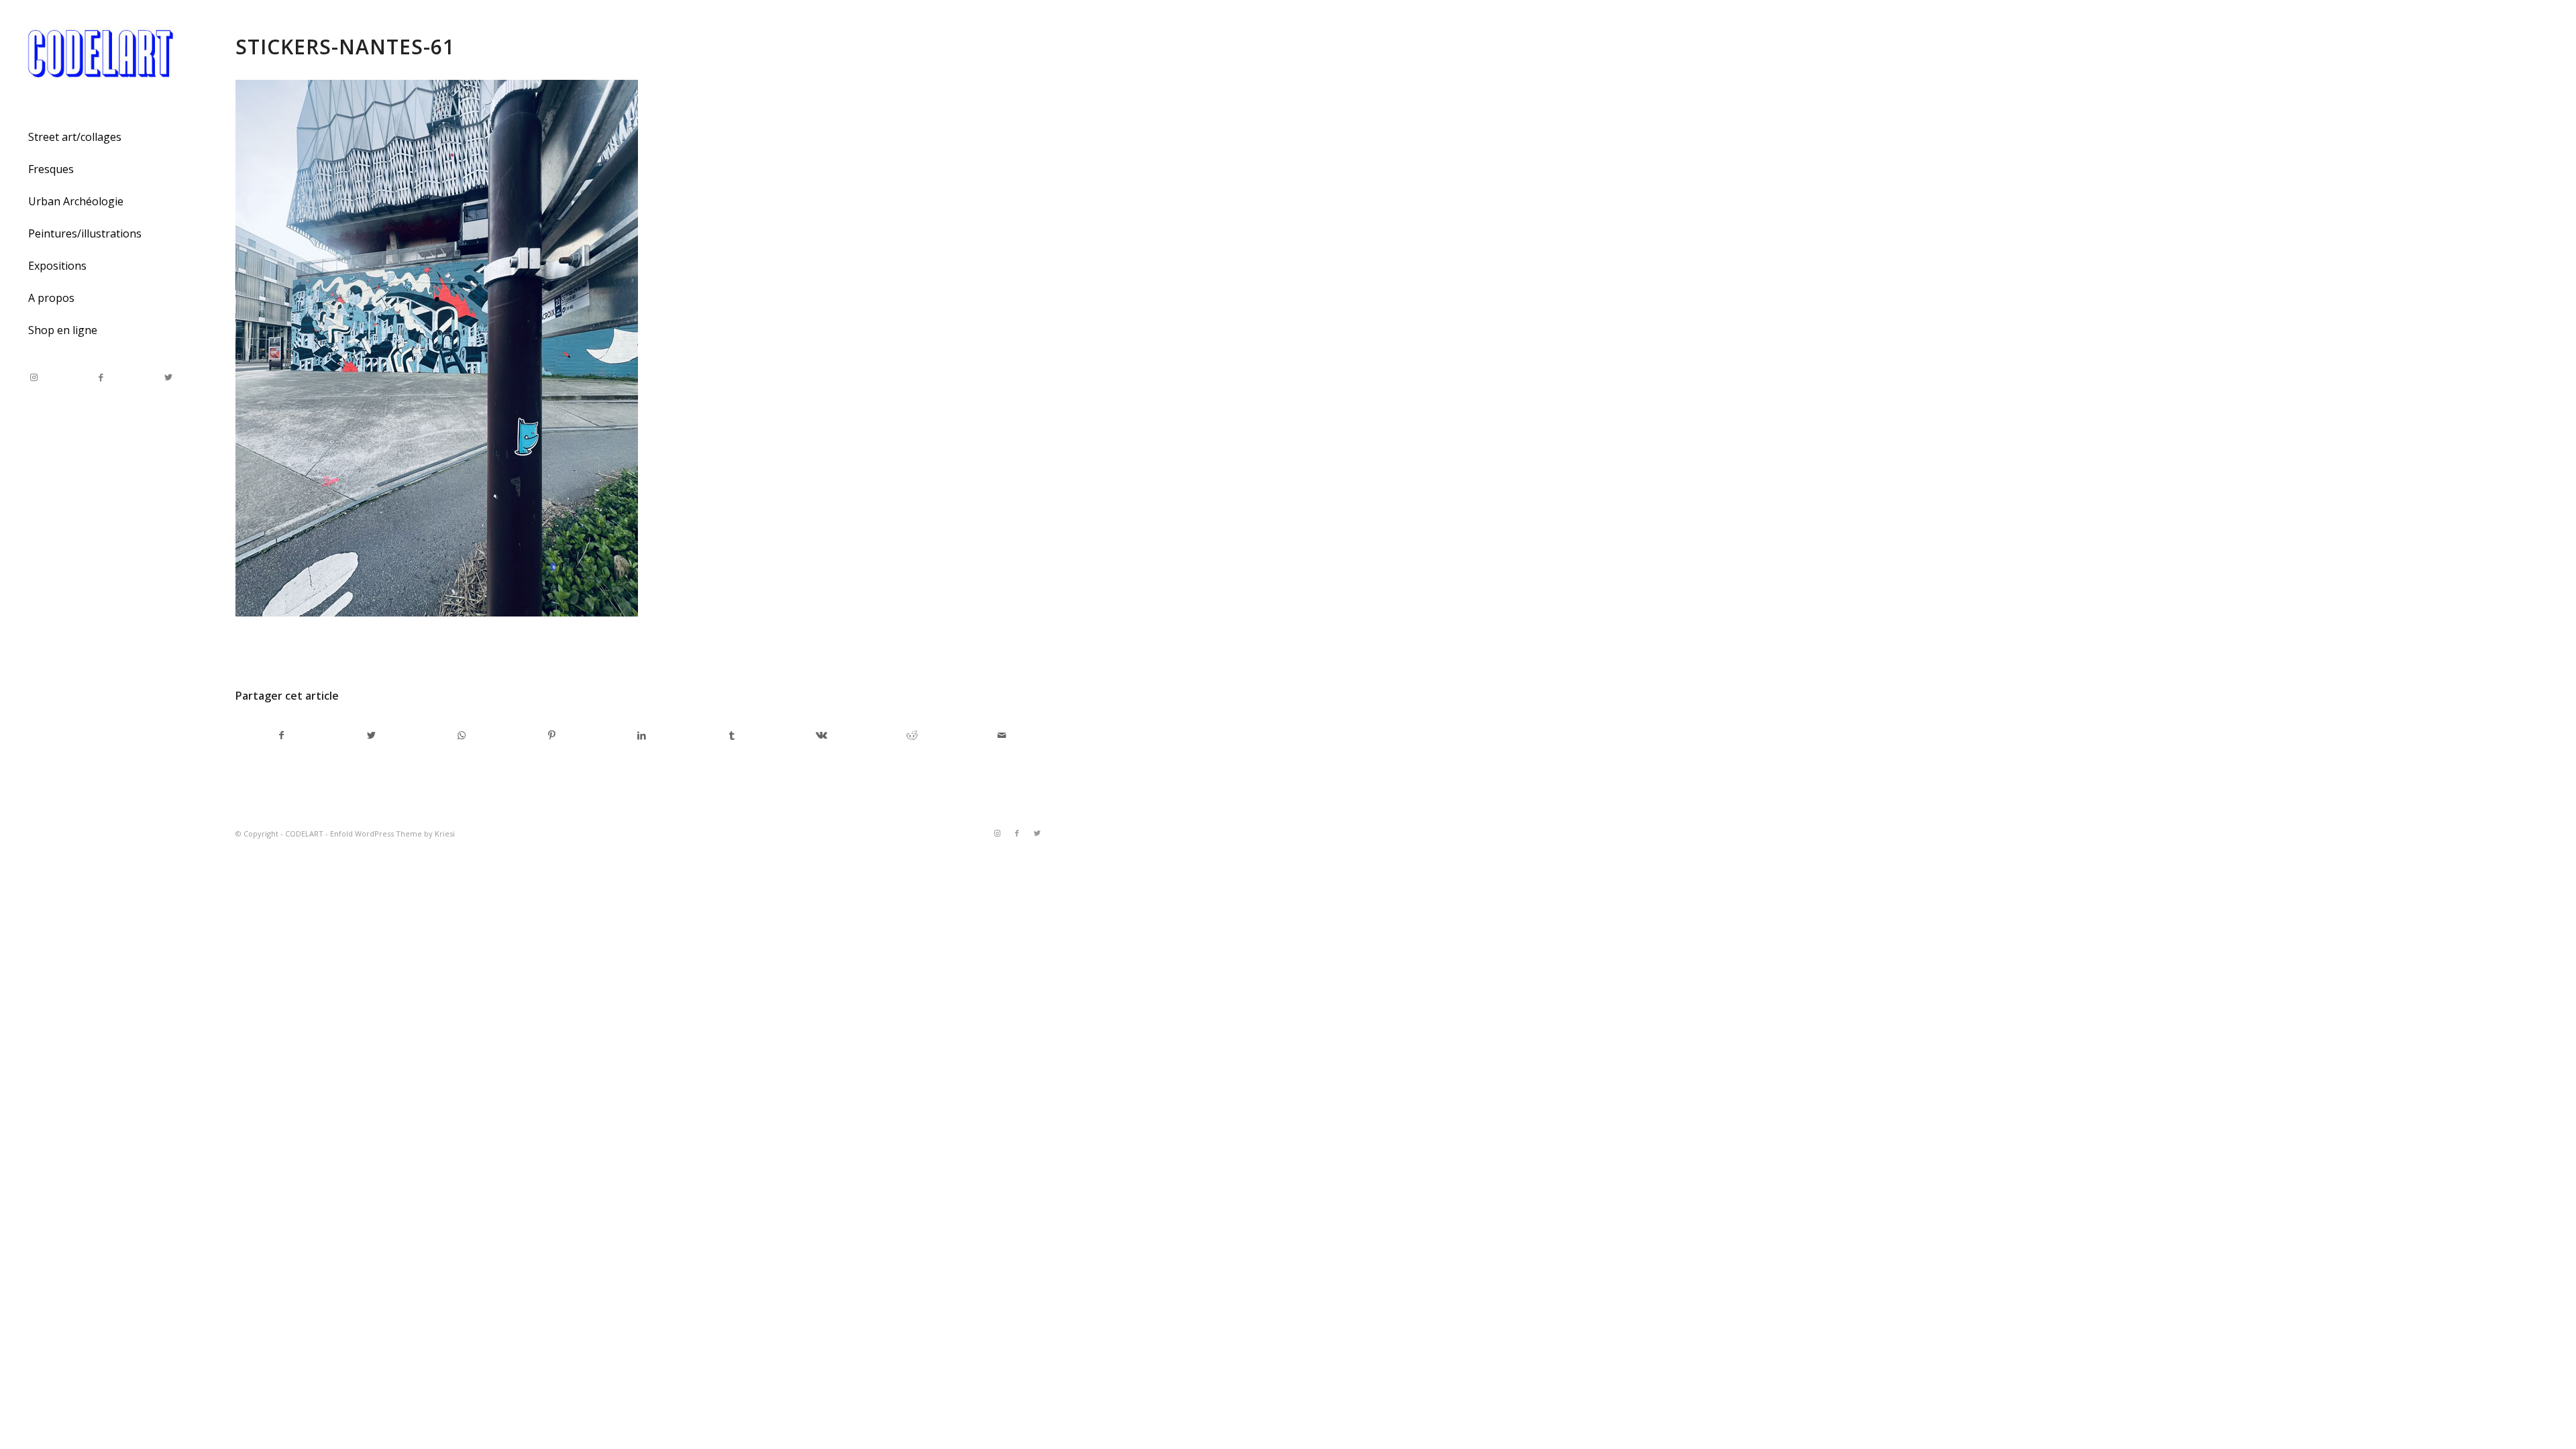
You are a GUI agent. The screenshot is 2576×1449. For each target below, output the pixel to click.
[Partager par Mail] (1002, 735)
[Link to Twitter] (168, 377)
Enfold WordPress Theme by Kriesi (392, 834)
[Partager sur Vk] (821, 735)
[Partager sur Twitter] (371, 735)
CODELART (304, 834)
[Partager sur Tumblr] (732, 735)
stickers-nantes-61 (345, 47)
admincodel (350, 650)
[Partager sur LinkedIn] (642, 735)
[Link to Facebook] (101, 377)
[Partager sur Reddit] (912, 735)
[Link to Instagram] (34, 377)
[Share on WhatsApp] (461, 735)
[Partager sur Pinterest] (552, 735)
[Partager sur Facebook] (281, 735)
